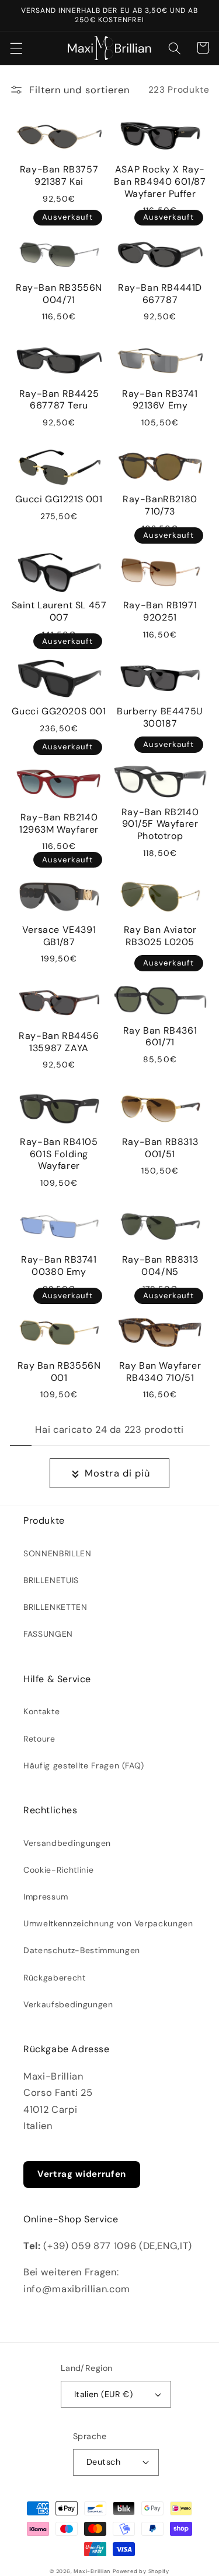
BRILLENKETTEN (55, 1607)
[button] (16, 48)
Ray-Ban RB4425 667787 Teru (59, 400)
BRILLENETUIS (51, 1580)
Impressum (46, 1897)
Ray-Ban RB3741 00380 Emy (59, 1266)
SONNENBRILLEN (58, 1553)
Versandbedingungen (67, 1843)
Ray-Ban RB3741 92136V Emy (160, 400)
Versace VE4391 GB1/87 (59, 936)
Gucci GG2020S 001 (59, 711)
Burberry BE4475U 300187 (160, 718)
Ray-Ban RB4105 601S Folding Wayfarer (59, 1154)
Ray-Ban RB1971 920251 (160, 612)
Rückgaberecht (55, 1978)
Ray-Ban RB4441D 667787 (160, 294)
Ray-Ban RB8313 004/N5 (160, 1266)
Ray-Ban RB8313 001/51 (160, 1148)
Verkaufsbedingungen (68, 2004)
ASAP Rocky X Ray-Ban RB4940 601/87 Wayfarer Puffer (160, 182)
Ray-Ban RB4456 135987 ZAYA (59, 1042)
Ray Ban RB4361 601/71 (160, 1037)
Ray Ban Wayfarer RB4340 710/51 (160, 1372)
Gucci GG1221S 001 (59, 499)
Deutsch (103, 2462)
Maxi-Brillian (92, 2571)
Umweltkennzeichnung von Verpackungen (108, 1923)
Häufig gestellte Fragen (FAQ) (84, 1766)
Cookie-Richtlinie (58, 1870)
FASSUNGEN (48, 1634)
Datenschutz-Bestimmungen (82, 1950)
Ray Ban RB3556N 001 (59, 1372)
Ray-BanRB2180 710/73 (160, 505)
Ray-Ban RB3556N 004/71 (59, 294)
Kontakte (41, 1711)
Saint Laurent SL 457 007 (59, 612)
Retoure (39, 1739)
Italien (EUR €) (104, 2394)
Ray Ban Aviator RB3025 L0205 (160, 936)
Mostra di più (117, 1473)
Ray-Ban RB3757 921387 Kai (59, 176)
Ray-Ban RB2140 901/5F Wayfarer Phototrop (160, 824)
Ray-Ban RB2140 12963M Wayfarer (59, 824)
